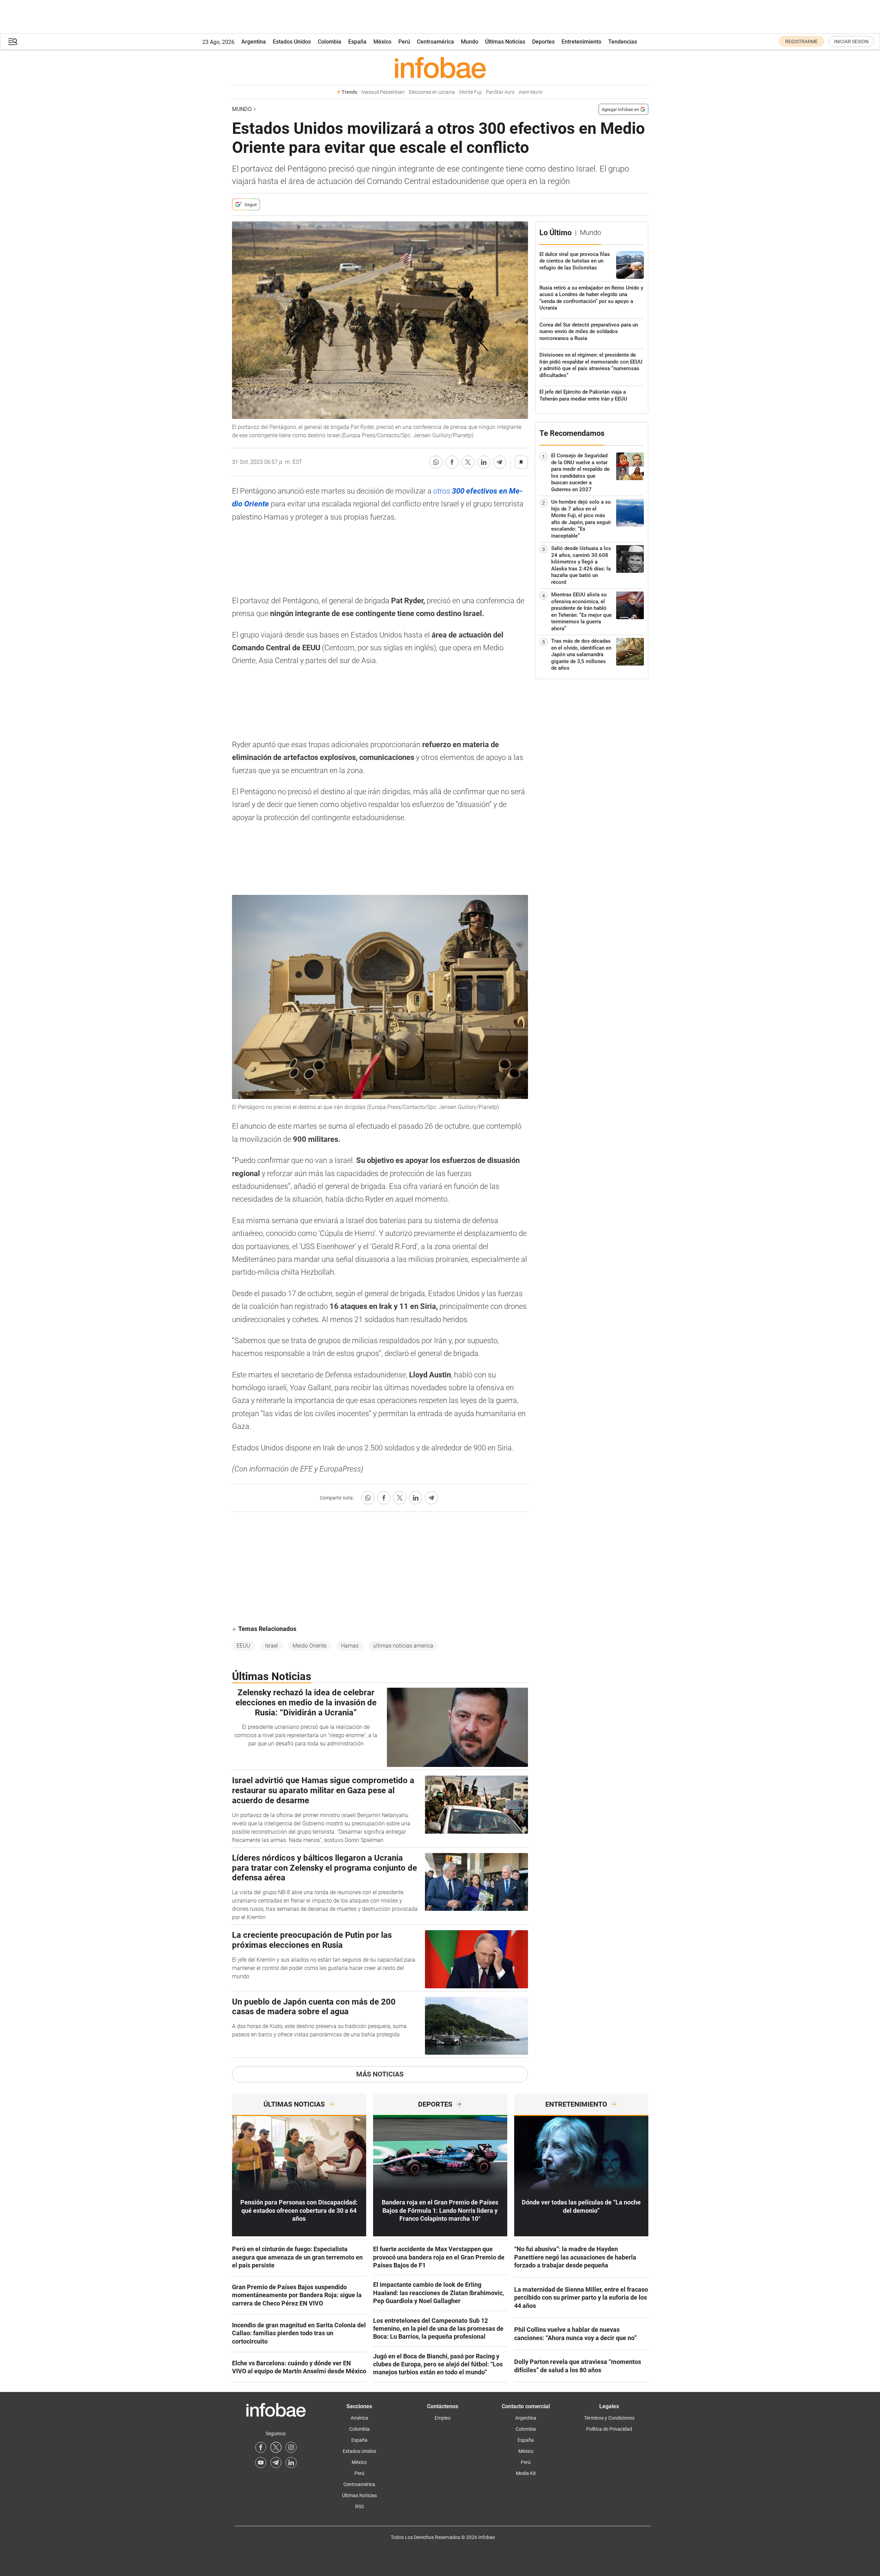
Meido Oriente (309, 1646)
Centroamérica (436, 42)
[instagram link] (291, 2447)
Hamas (350, 1646)
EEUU (243, 1646)
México (382, 42)
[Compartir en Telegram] (500, 462)
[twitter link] (276, 2447)
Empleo (443, 2418)
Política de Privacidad (609, 2429)
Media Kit (526, 2473)
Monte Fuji (470, 92)
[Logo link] (440, 67)
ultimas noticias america (403, 1646)
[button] (13, 42)
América (359, 2418)
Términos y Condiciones (609, 2418)
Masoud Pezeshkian (383, 92)
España (357, 42)
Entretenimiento (581, 42)
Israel (271, 1646)
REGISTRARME (802, 42)
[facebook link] (261, 2447)
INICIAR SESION (851, 42)
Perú (404, 42)
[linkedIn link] (291, 2463)
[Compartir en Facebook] (452, 462)
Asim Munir (531, 92)
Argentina (254, 42)
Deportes (543, 42)
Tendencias (623, 42)
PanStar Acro (500, 92)
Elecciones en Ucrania (432, 92)
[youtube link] (261, 2463)
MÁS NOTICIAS (380, 2074)
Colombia (330, 42)
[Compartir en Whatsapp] (436, 462)
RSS (359, 2506)
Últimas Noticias (505, 42)
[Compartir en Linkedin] (484, 462)
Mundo (470, 42)
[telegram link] (276, 2463)
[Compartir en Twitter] (468, 462)
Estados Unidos (292, 42)
